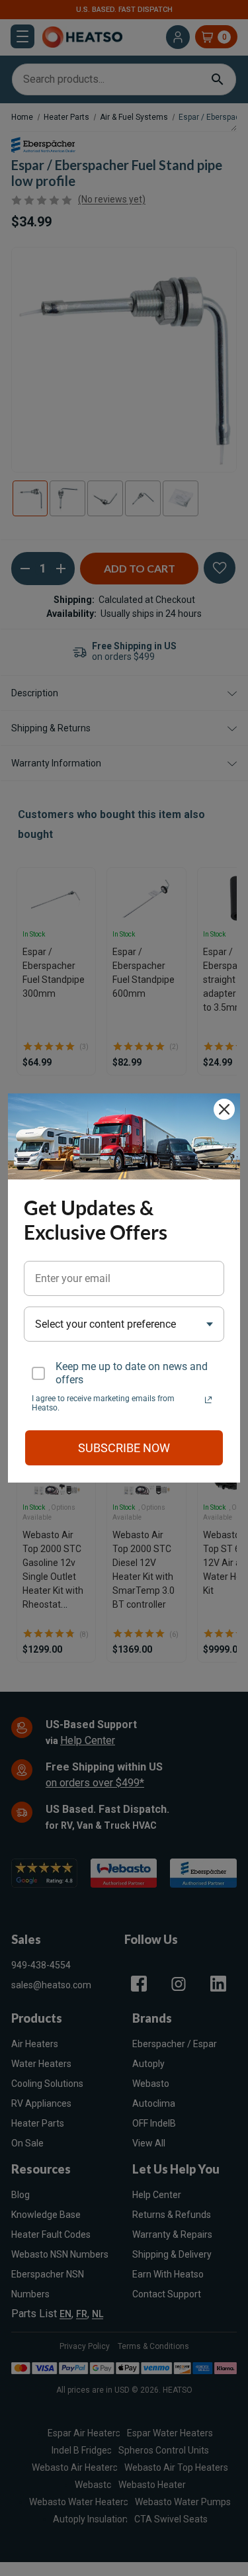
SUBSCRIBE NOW (124, 1448)
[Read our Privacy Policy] (208, 1400)
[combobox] (124, 1324)
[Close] (224, 1109)
